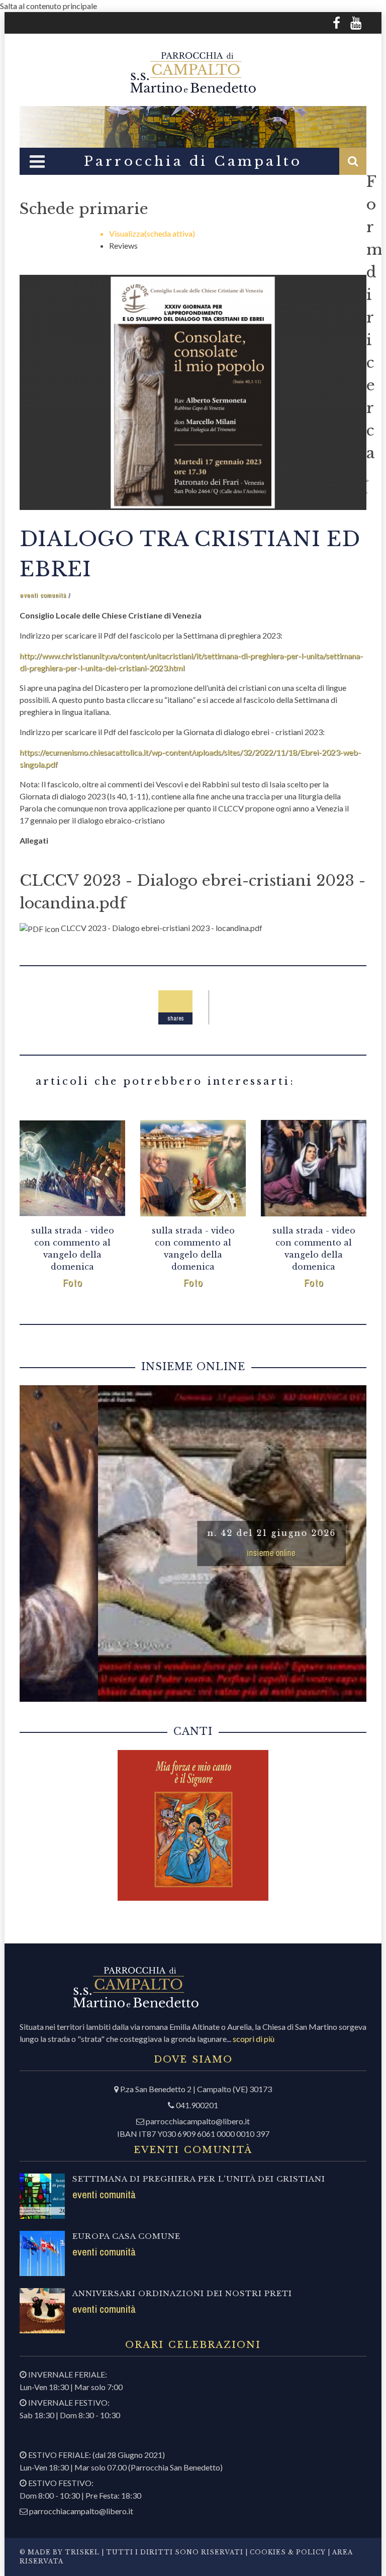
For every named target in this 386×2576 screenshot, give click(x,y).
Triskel (82, 2552)
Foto (73, 1282)
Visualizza (152, 233)
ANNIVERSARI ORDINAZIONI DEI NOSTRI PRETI (182, 2293)
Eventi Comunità (43, 595)
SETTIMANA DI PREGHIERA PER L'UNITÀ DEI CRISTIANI (199, 2179)
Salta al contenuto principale (49, 6)
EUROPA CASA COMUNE (126, 2236)
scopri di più (254, 2039)
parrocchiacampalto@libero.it (198, 2121)
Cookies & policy (287, 2552)
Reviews (123, 245)
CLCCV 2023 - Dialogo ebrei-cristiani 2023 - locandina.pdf (162, 928)
